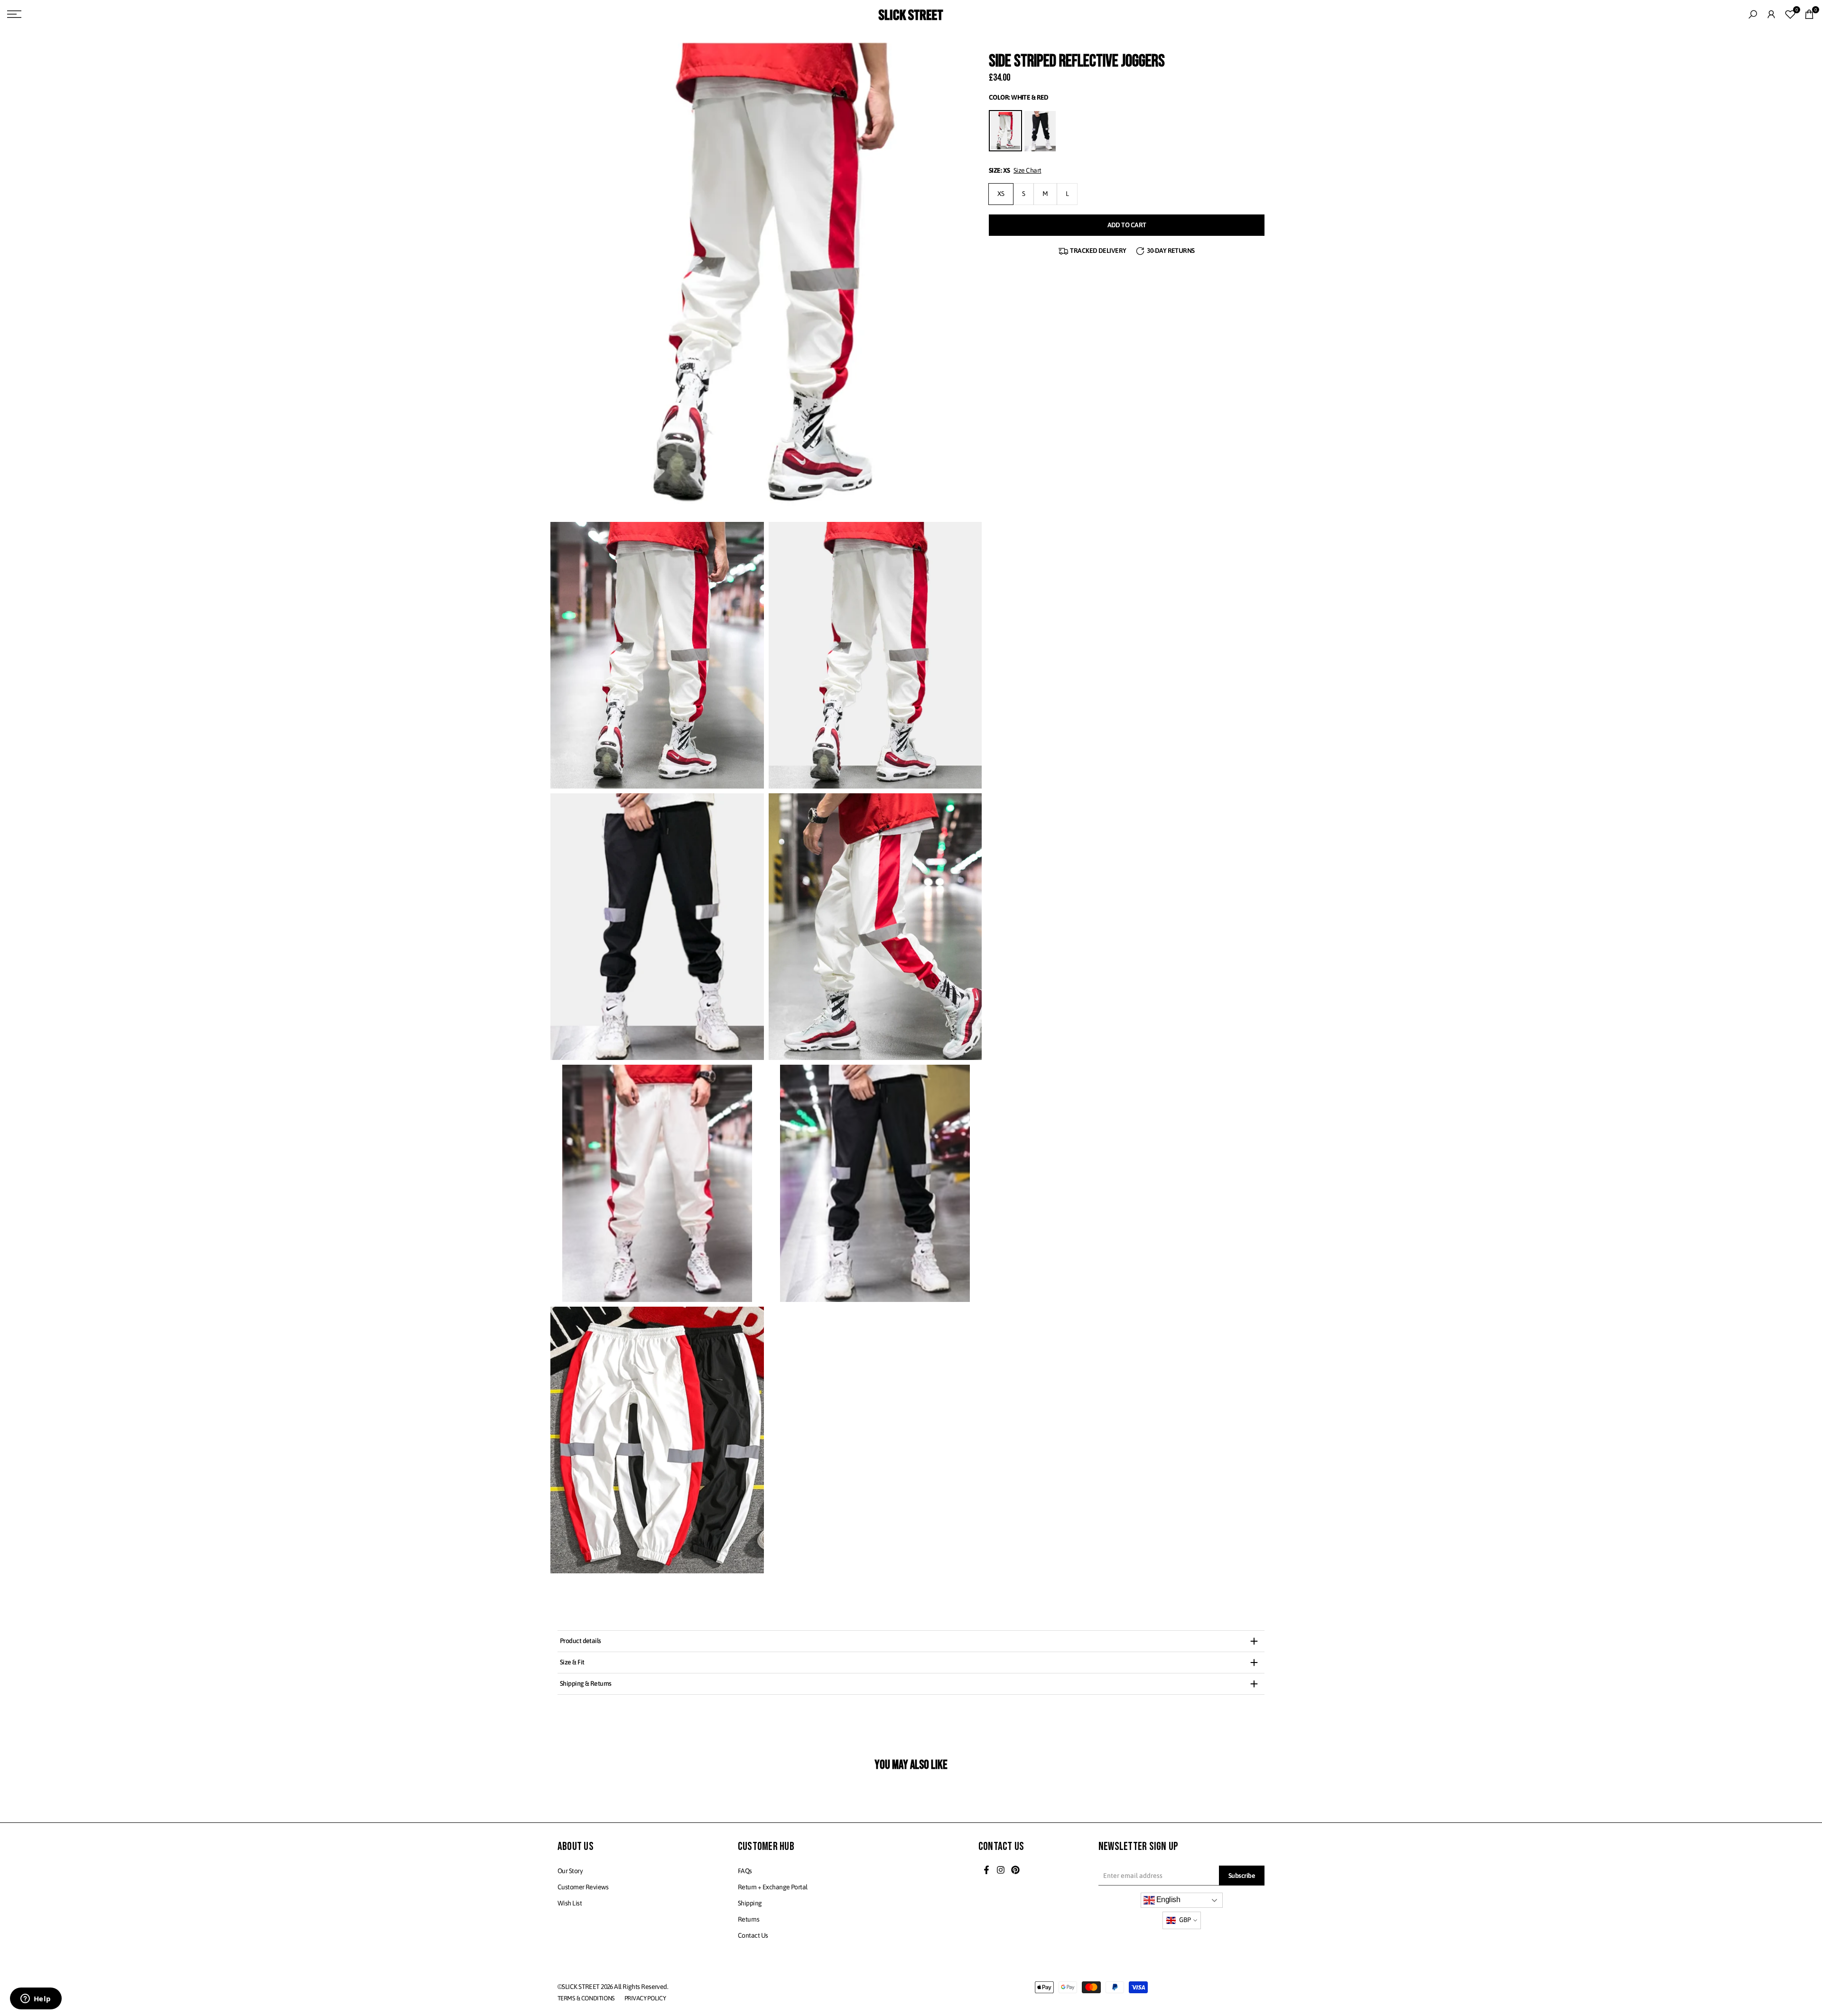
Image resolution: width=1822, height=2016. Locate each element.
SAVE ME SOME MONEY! (911, 1040)
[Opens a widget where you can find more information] (36, 1999)
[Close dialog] (1006, 903)
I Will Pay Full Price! (912, 1066)
